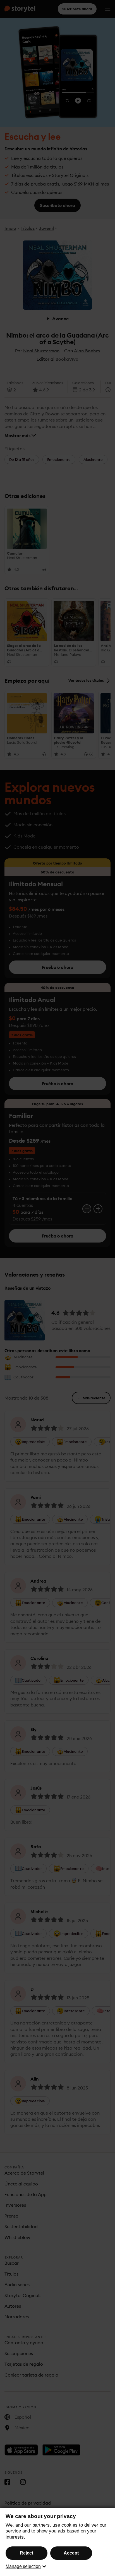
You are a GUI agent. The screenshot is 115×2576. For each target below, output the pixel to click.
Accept (71, 2553)
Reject (27, 2553)
